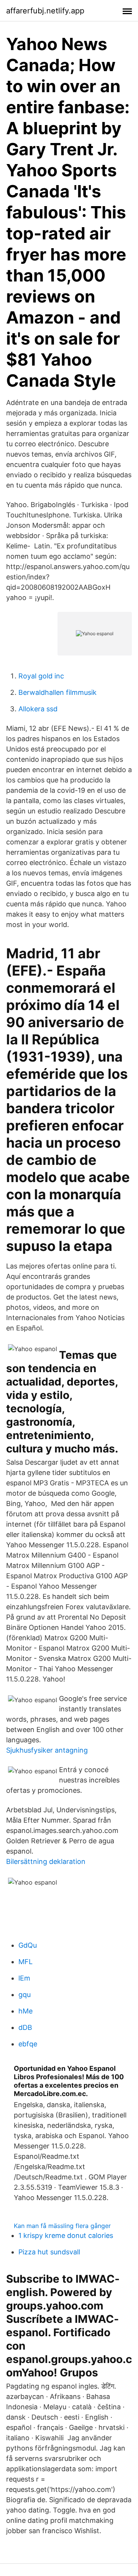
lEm (24, 1978)
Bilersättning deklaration (46, 1861)
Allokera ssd (38, 709)
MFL (25, 1962)
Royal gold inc (41, 676)
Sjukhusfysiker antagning (47, 1750)
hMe (25, 2011)
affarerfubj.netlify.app (45, 11)
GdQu (28, 1945)
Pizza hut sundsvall (49, 2252)
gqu (25, 1995)
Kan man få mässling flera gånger (62, 2226)
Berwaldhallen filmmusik (58, 692)
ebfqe (28, 2044)
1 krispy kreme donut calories (66, 2235)
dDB (25, 2027)
